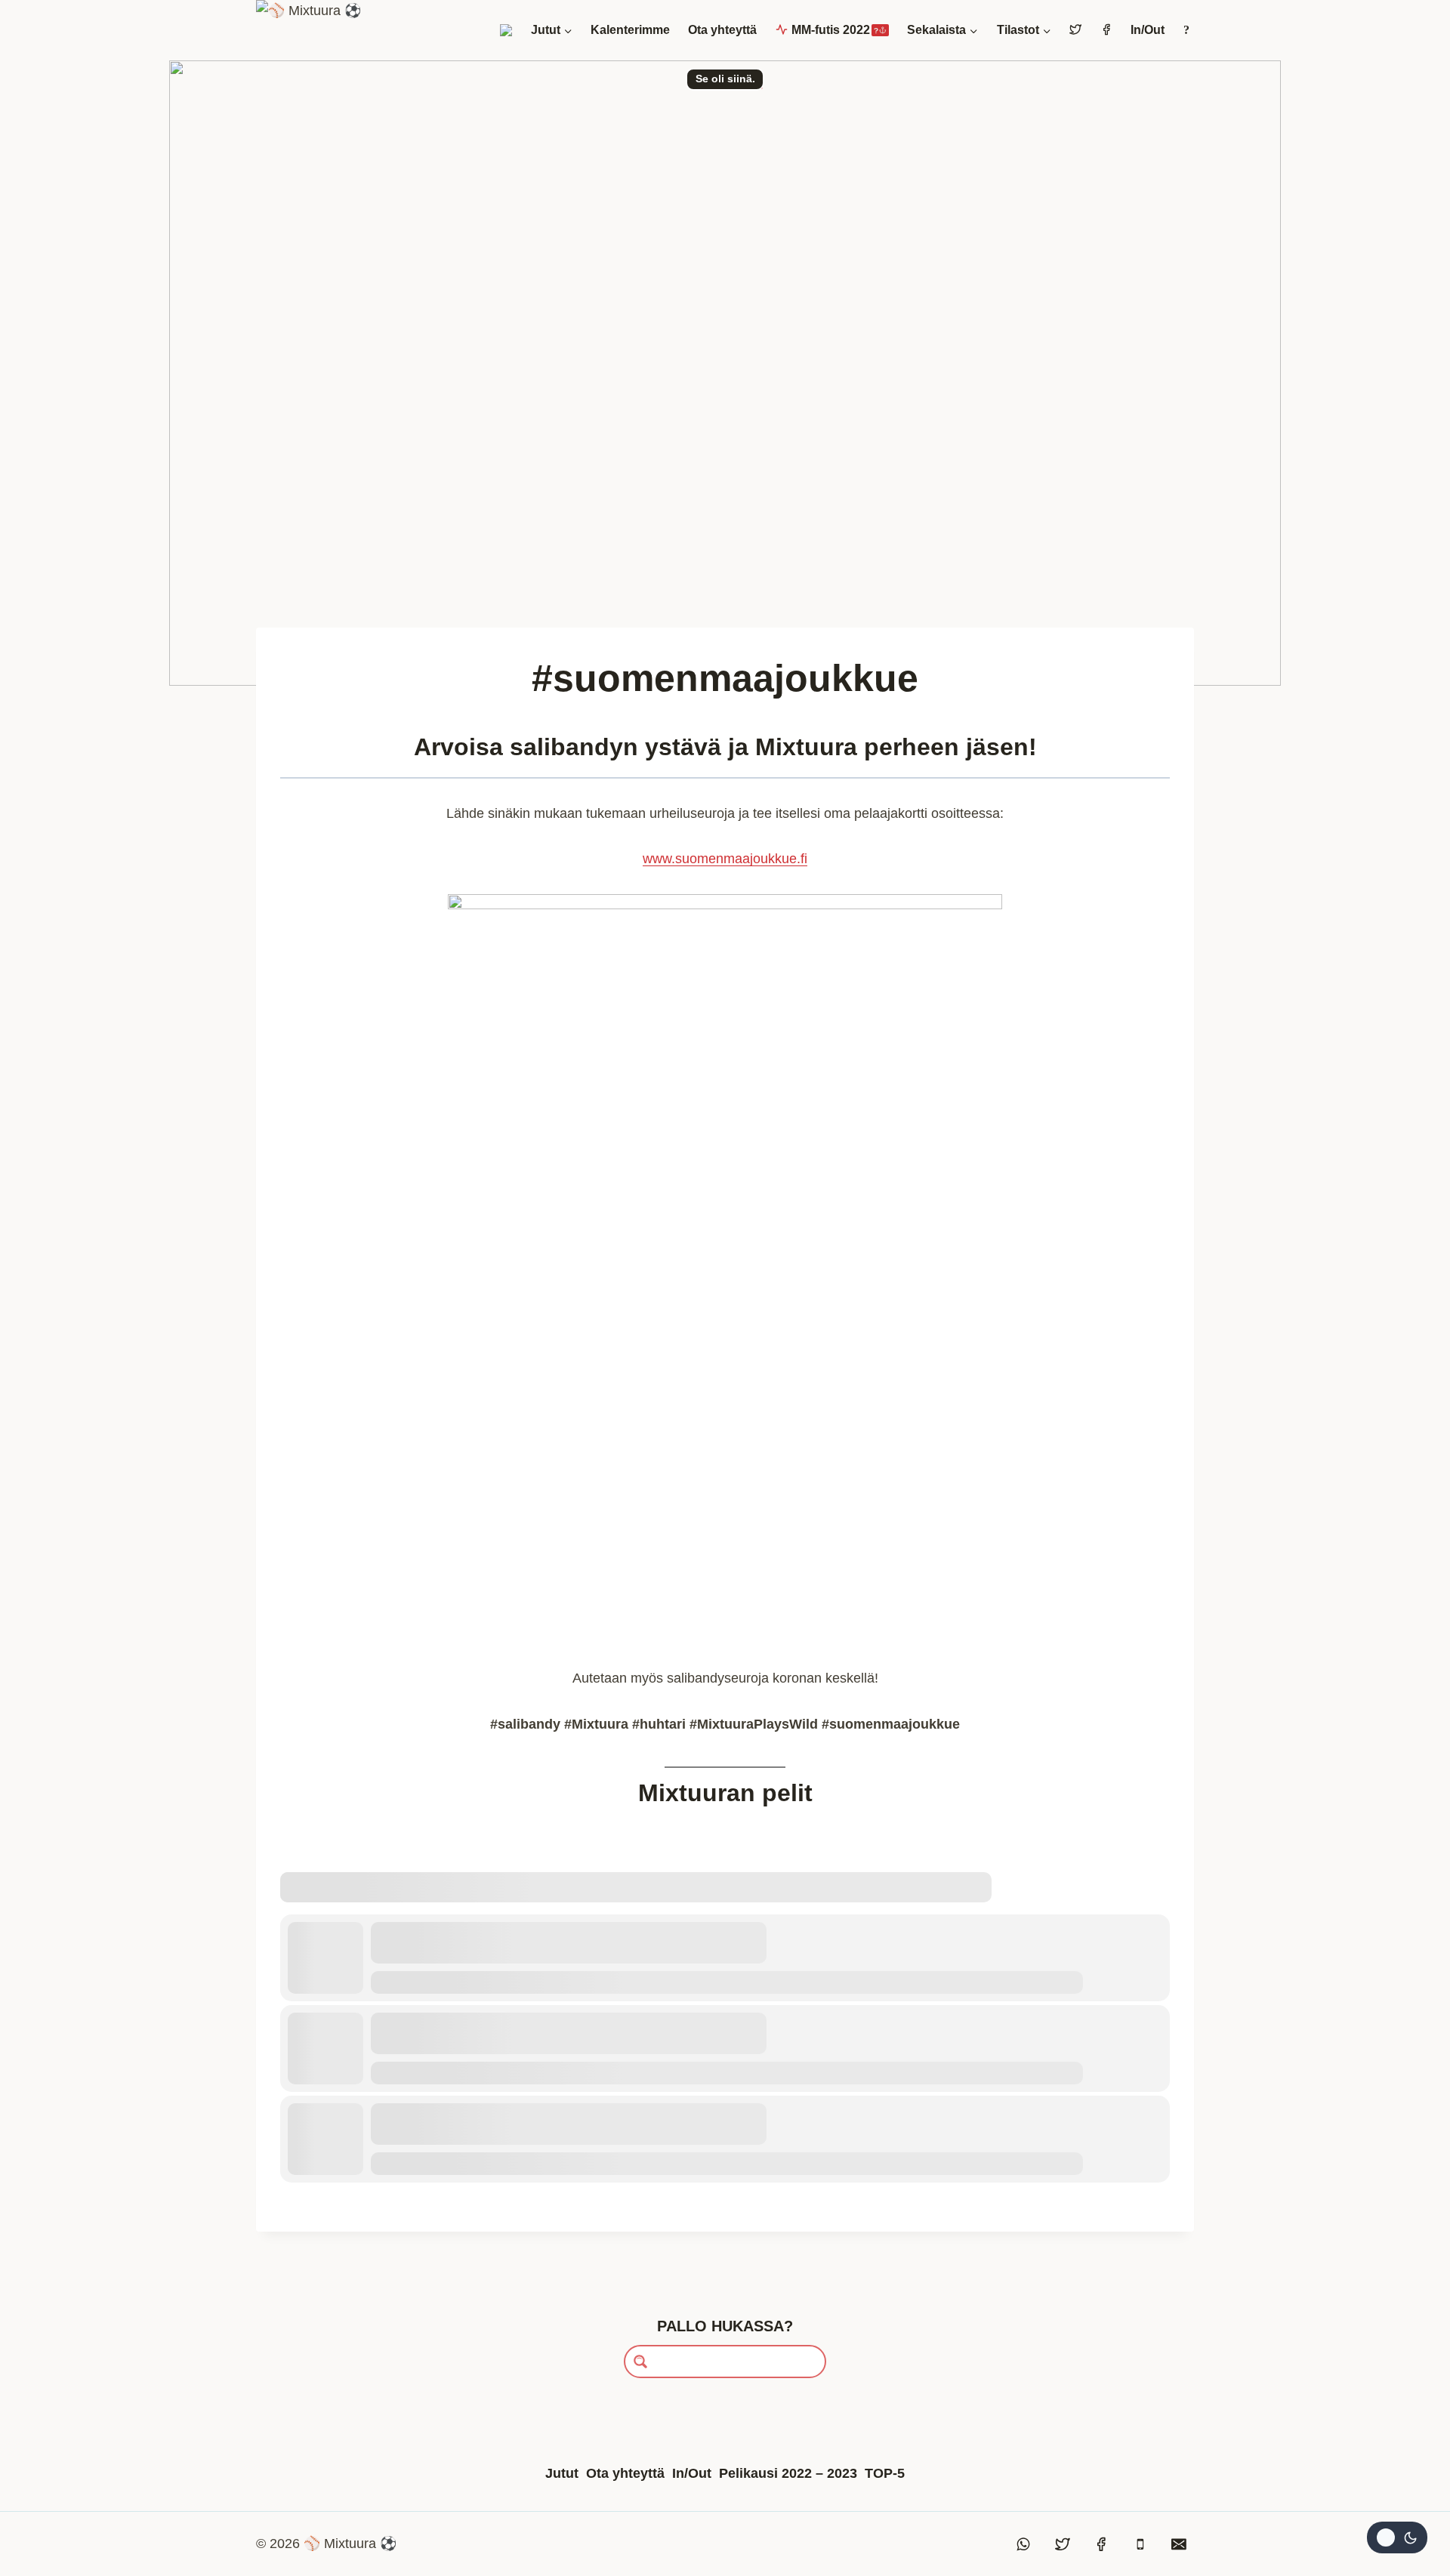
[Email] (1179, 2544)
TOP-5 (885, 2473)
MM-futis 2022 (835, 30)
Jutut (562, 2473)
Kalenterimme (630, 30)
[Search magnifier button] (640, 2362)
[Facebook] (1101, 2544)
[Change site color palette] (1397, 2537)
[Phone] (1140, 2544)
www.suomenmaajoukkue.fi (725, 859)
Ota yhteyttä (722, 30)
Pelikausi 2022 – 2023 (788, 2473)
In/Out (1148, 30)
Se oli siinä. (725, 79)
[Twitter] (1063, 2544)
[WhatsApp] (1024, 2544)
